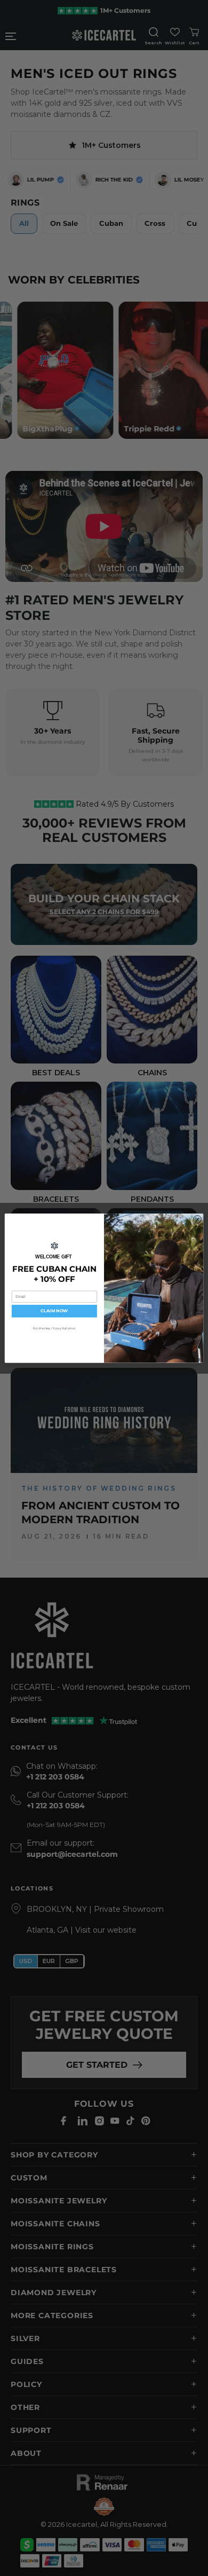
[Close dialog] (197, 1219)
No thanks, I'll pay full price (55, 1328)
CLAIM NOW (54, 1311)
